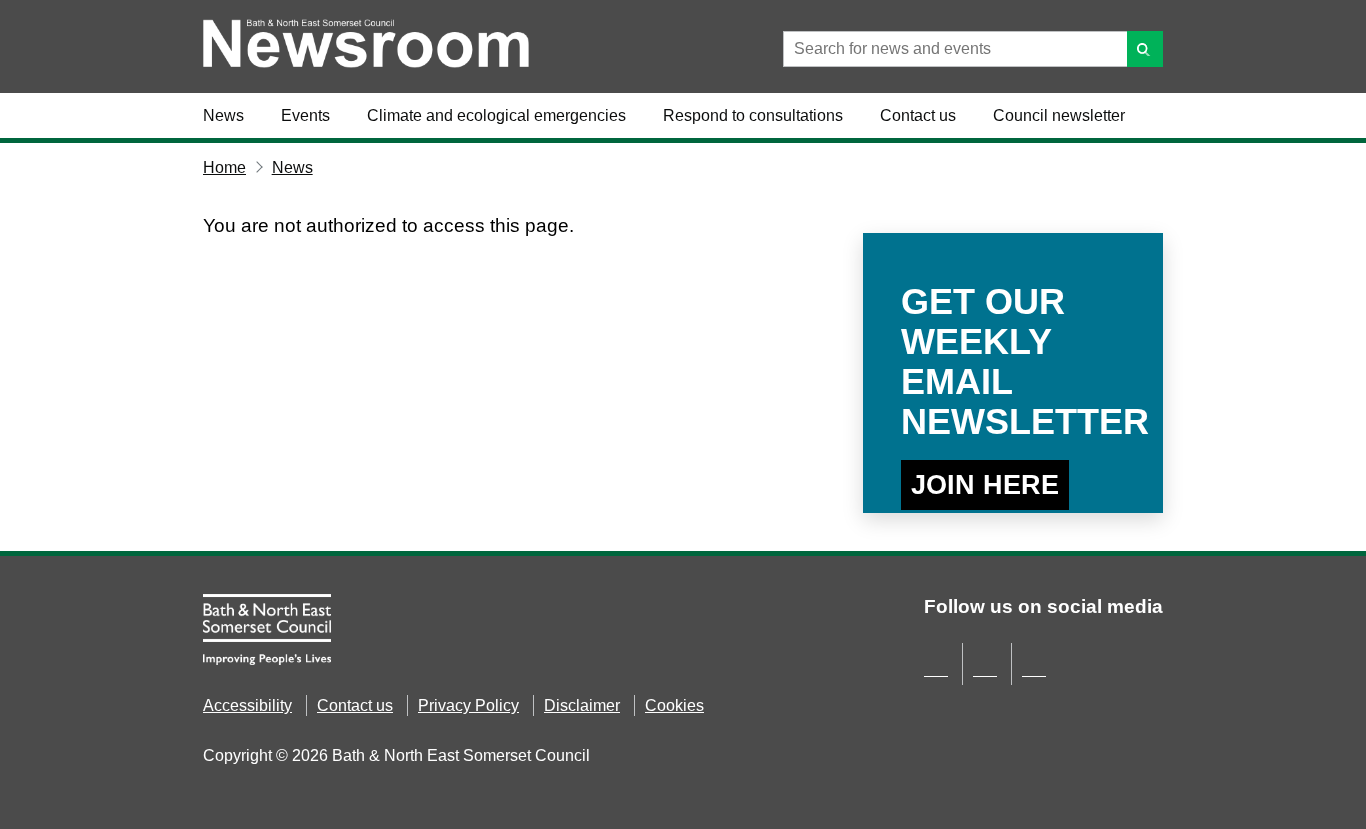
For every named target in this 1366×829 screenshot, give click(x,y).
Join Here (985, 485)
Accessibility (247, 705)
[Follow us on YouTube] (985, 669)
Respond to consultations (753, 115)
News (223, 115)
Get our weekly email (1013, 361)
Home (224, 167)
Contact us (918, 115)
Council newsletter (1059, 115)
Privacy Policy (468, 705)
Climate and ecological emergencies (496, 115)
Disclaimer (582, 705)
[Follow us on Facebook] (936, 669)
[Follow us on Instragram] (1034, 669)
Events (305, 115)
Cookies (674, 705)
